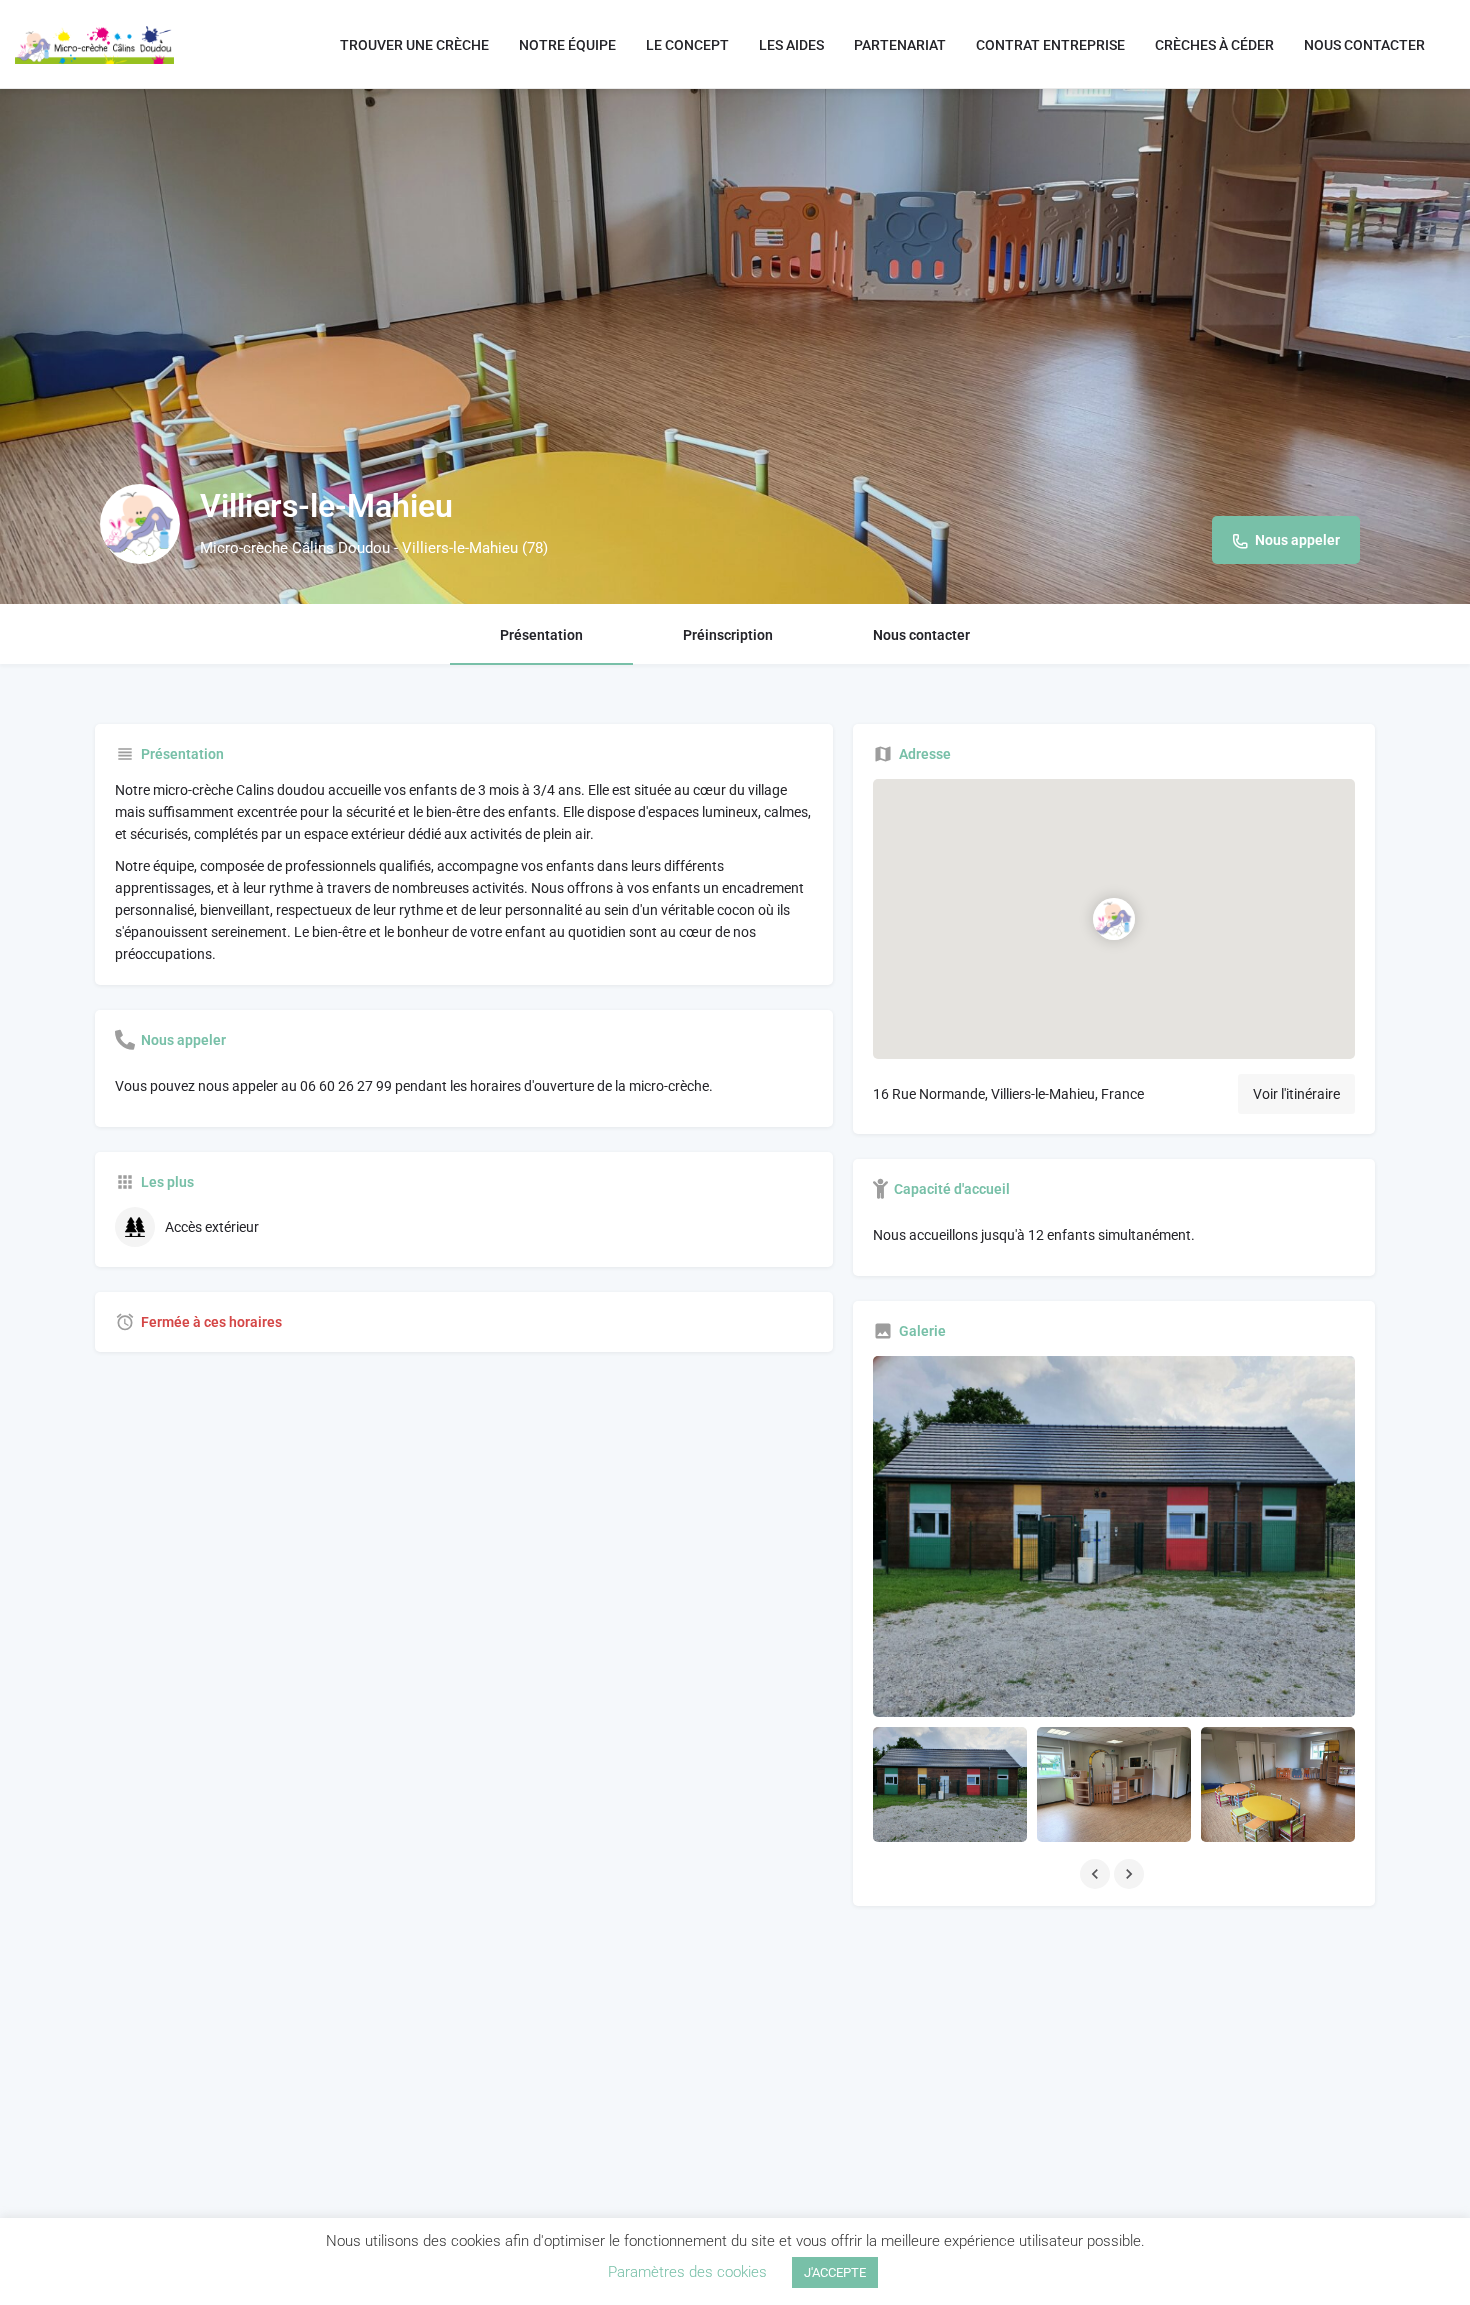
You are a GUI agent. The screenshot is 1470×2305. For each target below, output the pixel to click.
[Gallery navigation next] (1131, 1874)
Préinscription (728, 635)
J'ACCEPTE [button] (835, 2272)
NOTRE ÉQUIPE (567, 45)
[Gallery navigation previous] (1097, 1874)
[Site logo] (97, 43)
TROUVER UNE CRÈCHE (414, 45)
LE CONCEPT (687, 45)
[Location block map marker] (1114, 919)
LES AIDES (791, 45)
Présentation (541, 635)
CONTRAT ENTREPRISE (1050, 45)
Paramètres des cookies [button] (687, 2272)
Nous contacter (921, 635)
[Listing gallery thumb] (1114, 1536)
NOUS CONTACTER (1364, 45)
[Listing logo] (140, 524)
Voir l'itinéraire (1296, 1094)
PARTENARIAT (900, 45)
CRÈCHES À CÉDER (1214, 45)
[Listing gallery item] (950, 1784)
